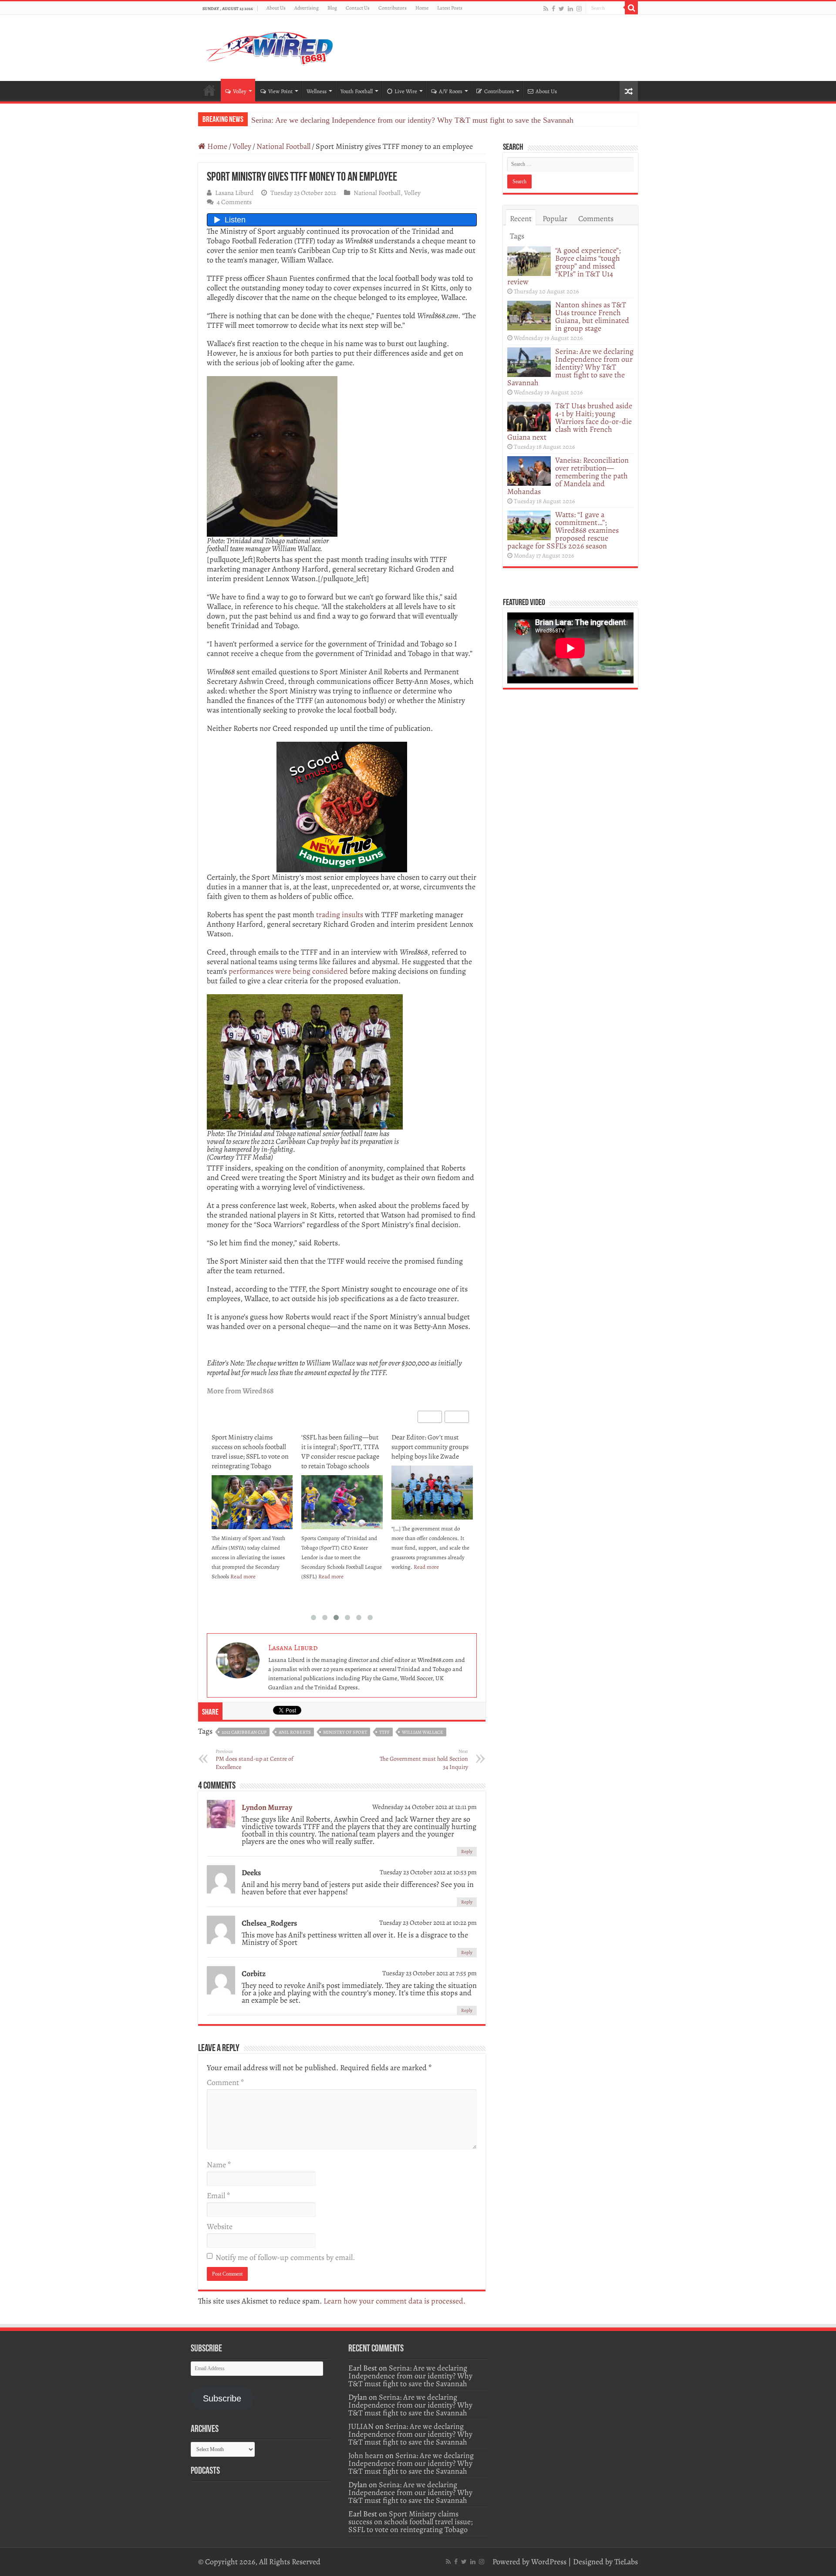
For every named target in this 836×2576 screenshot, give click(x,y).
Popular (555, 219)
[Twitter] (561, 8)
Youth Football (357, 91)
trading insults (340, 915)
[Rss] (546, 8)
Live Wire (406, 91)
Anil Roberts (295, 1732)
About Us (276, 8)
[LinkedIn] (570, 8)
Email (218, 2196)
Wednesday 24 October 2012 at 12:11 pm (425, 1807)
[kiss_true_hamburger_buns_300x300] (342, 806)
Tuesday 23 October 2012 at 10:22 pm (428, 1922)
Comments (596, 219)
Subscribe (222, 2398)
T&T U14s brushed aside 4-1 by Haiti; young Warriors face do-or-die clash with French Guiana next (570, 421)
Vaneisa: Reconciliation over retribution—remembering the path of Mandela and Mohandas (568, 476)
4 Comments (234, 202)
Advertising (307, 8)
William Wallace (423, 1732)
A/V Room (451, 91)
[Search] (631, 8)
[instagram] (579, 8)
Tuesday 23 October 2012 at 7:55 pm (430, 1973)
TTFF (384, 1732)
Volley (240, 91)
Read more (243, 1576)
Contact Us (358, 8)
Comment (225, 2082)
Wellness (317, 91)
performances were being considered (288, 971)
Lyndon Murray (267, 1807)
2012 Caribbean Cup (244, 1732)
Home (422, 8)
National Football (283, 146)
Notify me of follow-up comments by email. (285, 2257)
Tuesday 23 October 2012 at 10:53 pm (428, 1872)
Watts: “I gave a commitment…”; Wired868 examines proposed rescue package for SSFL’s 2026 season (563, 530)
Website (220, 2226)
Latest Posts (450, 8)
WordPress (549, 2562)
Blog (332, 8)
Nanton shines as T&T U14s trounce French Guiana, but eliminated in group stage (592, 316)
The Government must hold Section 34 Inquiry (424, 1760)
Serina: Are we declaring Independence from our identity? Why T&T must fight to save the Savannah (412, 120)
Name (219, 2165)
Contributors (393, 8)
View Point (280, 91)
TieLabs (626, 2562)
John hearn (366, 2455)
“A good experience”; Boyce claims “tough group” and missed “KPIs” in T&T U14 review (564, 266)
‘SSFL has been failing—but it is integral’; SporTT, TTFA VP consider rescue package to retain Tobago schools (340, 1452)
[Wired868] (270, 46)
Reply (467, 1851)
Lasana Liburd (234, 193)
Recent (521, 219)
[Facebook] (553, 8)
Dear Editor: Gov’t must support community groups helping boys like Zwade (430, 1447)
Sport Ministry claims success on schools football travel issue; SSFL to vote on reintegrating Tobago (250, 1452)
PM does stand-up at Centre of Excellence (255, 1760)
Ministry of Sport (345, 1732)
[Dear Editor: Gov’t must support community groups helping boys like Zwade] (432, 1493)
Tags (517, 236)
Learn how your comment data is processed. (394, 2301)
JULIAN (361, 2426)
